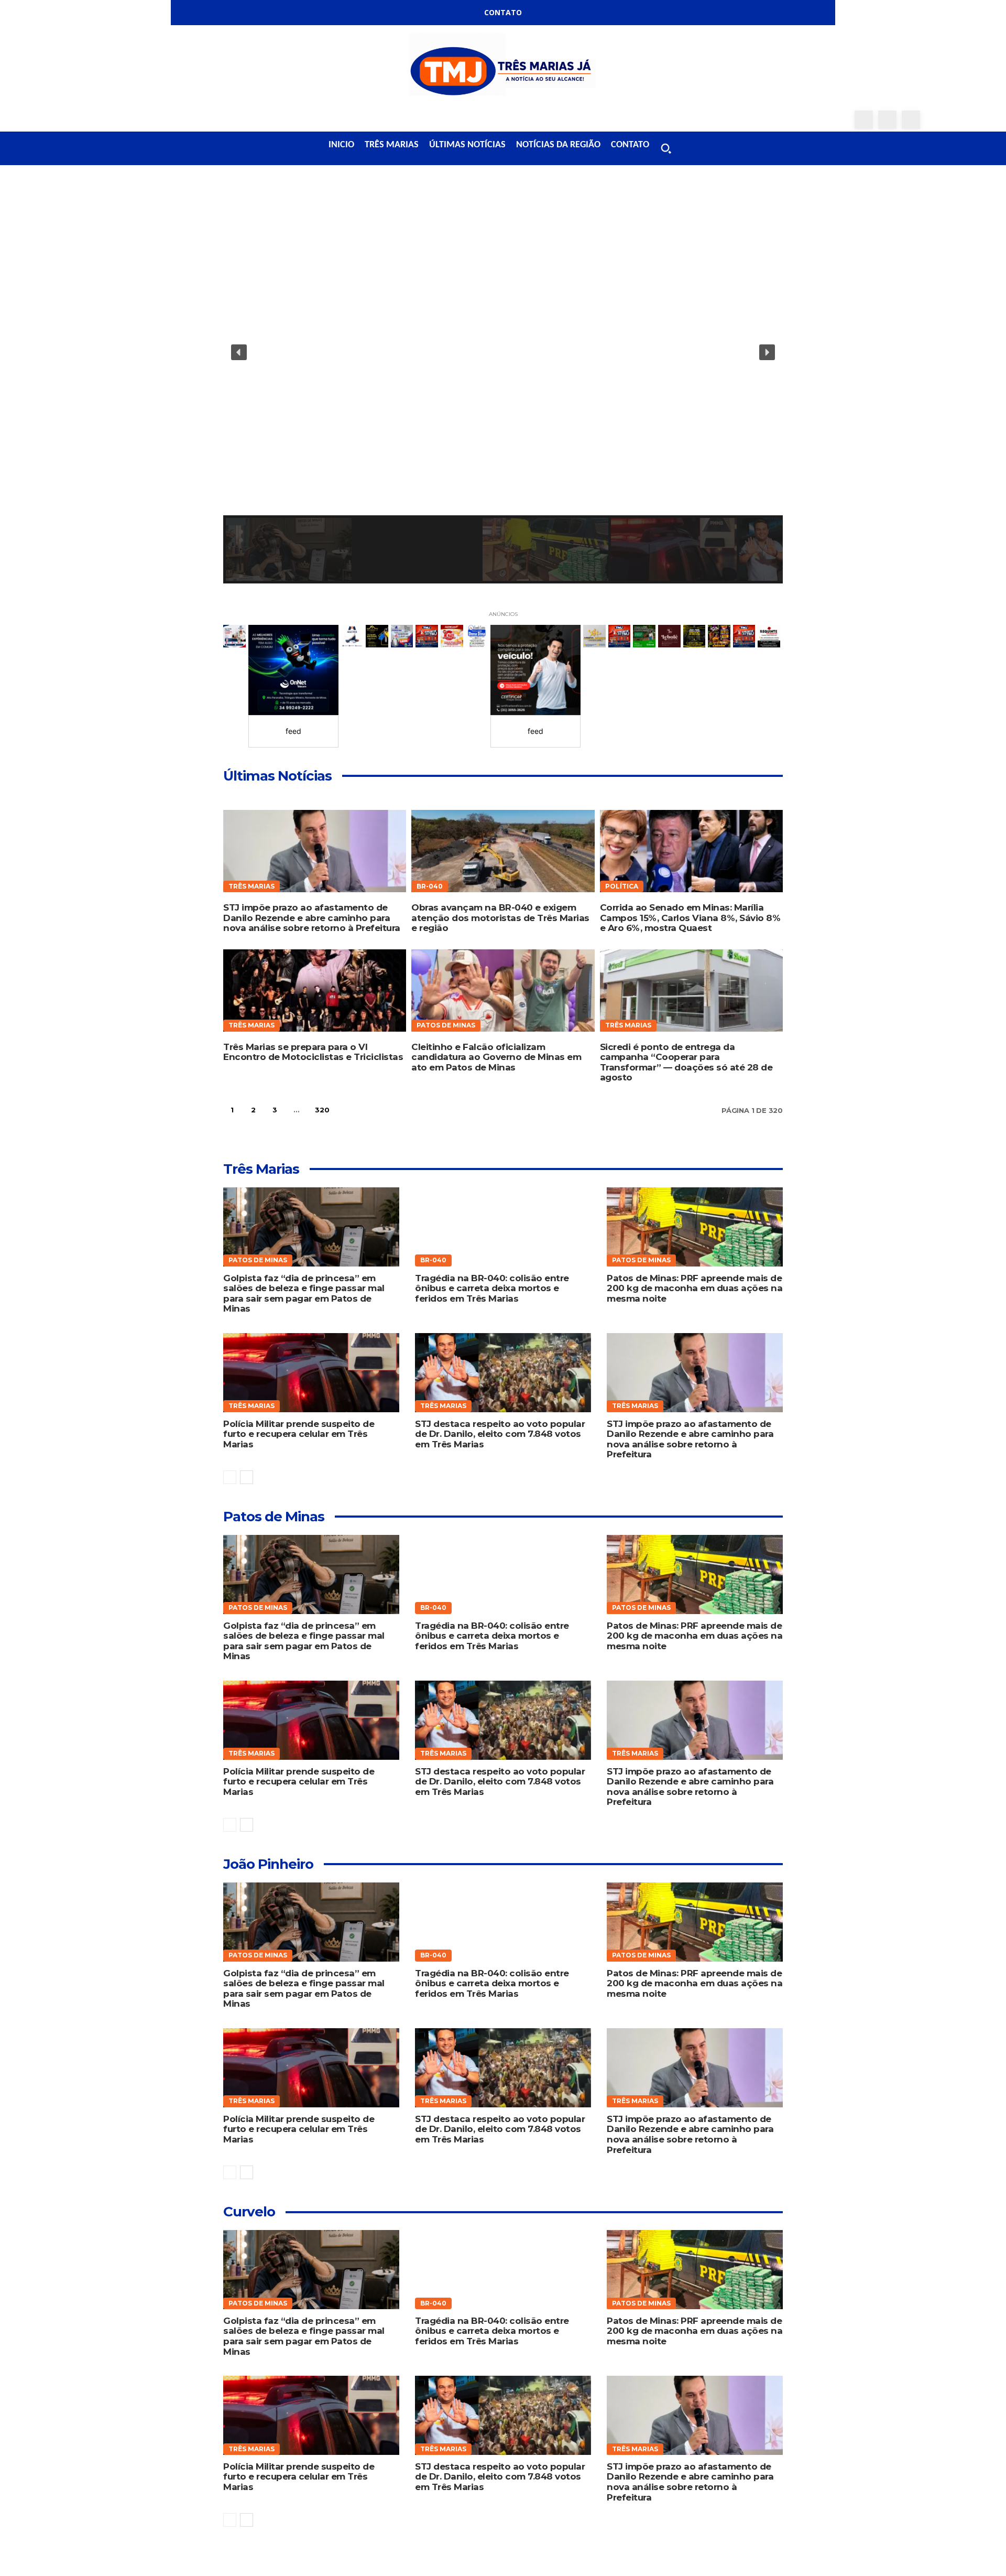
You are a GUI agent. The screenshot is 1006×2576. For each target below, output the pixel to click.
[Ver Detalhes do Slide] (293, 670)
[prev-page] (230, 1477)
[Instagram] (887, 120)
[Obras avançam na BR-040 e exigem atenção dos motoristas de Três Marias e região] (503, 851)
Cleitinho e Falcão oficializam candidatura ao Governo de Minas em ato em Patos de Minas (496, 1057)
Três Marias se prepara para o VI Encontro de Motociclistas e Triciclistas (313, 1052)
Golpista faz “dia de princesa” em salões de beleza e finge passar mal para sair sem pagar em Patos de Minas (304, 1294)
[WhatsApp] (911, 120)
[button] (666, 148)
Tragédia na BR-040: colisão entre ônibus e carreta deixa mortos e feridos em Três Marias (492, 1288)
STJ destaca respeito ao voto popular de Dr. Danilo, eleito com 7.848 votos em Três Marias (500, 1434)
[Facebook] (864, 120)
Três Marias (251, 886)
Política (622, 886)
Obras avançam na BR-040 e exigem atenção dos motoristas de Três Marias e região (500, 918)
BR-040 (430, 886)
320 (322, 1110)
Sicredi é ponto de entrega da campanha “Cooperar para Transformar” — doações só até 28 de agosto (686, 1062)
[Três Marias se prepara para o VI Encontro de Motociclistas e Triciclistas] (315, 991)
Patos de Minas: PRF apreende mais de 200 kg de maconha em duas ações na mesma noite (695, 1288)
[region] (503, 386)
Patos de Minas (446, 1025)
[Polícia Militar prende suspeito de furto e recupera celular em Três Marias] (311, 1373)
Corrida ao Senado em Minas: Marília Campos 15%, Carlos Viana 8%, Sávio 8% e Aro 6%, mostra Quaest (690, 918)
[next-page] (348, 1110)
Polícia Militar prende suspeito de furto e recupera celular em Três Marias (299, 1434)
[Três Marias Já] (503, 68)
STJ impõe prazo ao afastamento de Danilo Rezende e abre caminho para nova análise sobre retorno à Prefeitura (312, 918)
